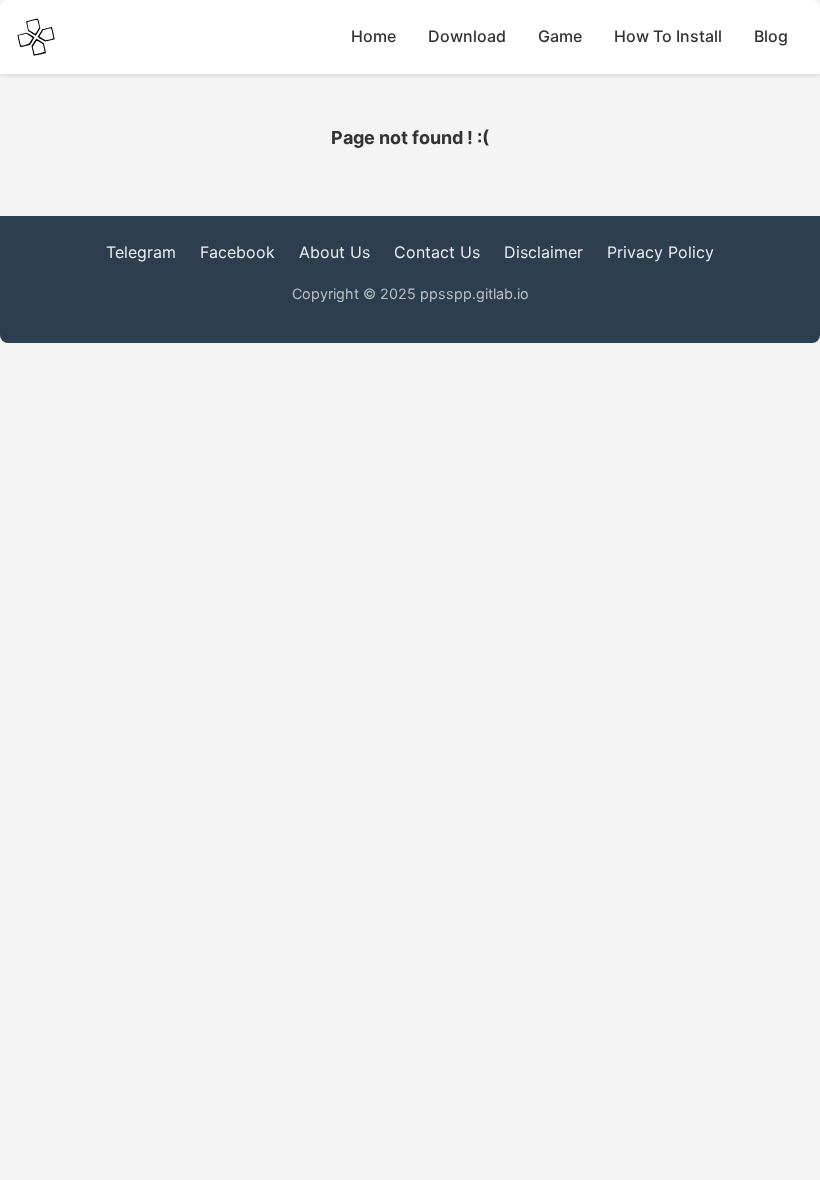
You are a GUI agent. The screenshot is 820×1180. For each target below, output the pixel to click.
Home (373, 36)
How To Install (668, 36)
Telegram (141, 252)
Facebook (237, 252)
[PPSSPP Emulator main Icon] (36, 37)
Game (560, 36)
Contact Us (437, 252)
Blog (771, 36)
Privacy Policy (660, 252)
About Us (334, 252)
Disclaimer (543, 252)
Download (467, 36)
